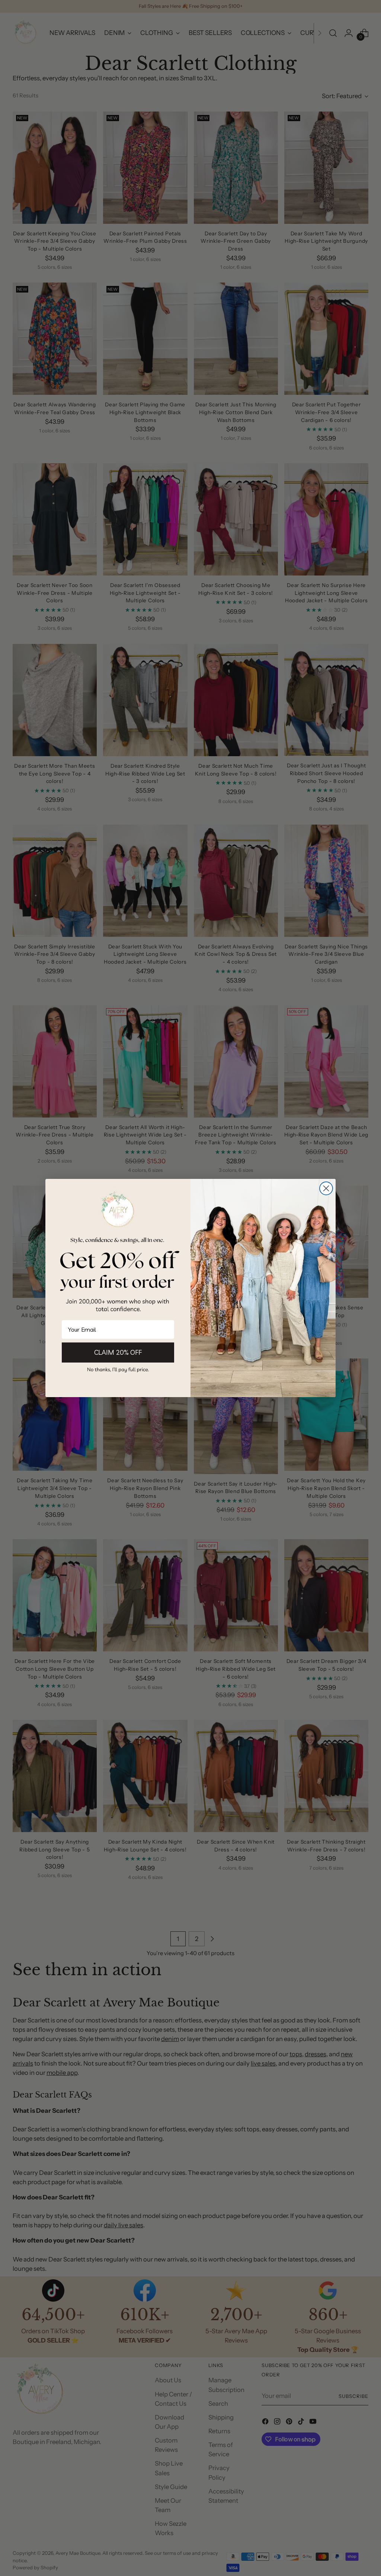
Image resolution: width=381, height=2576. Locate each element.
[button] (118, 1369)
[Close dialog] (326, 1188)
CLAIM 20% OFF (118, 1352)
